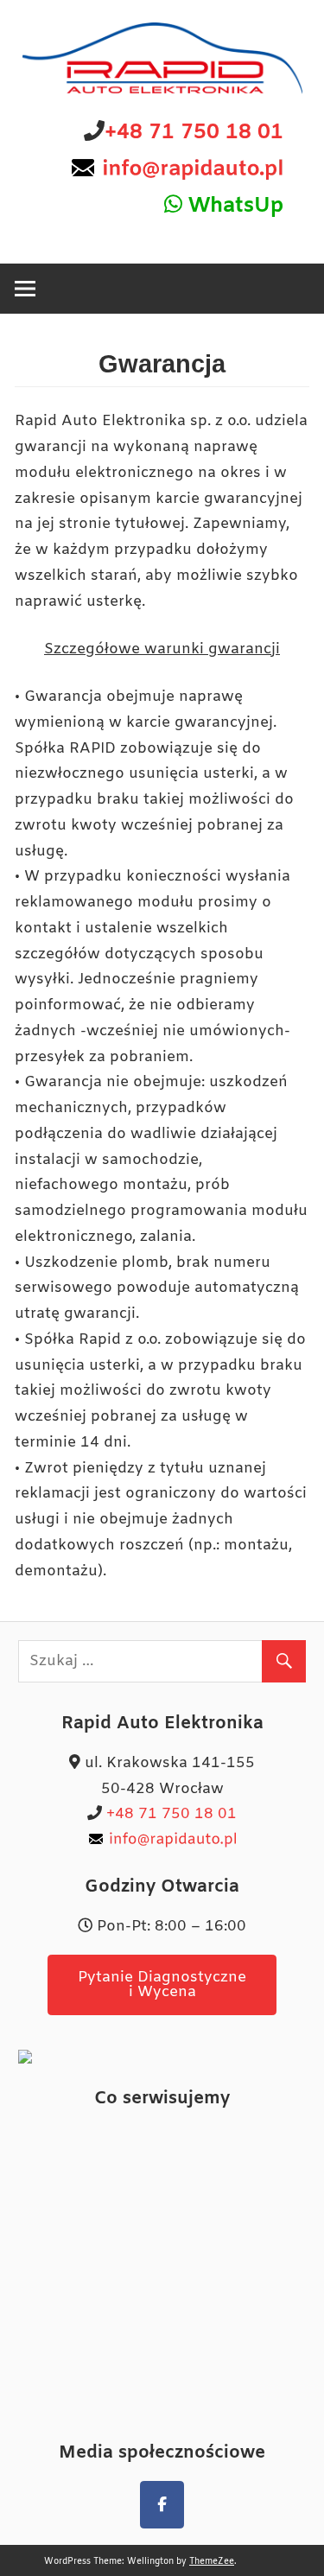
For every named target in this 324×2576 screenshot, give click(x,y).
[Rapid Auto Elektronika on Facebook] (162, 2505)
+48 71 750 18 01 (194, 133)
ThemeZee (212, 2562)
